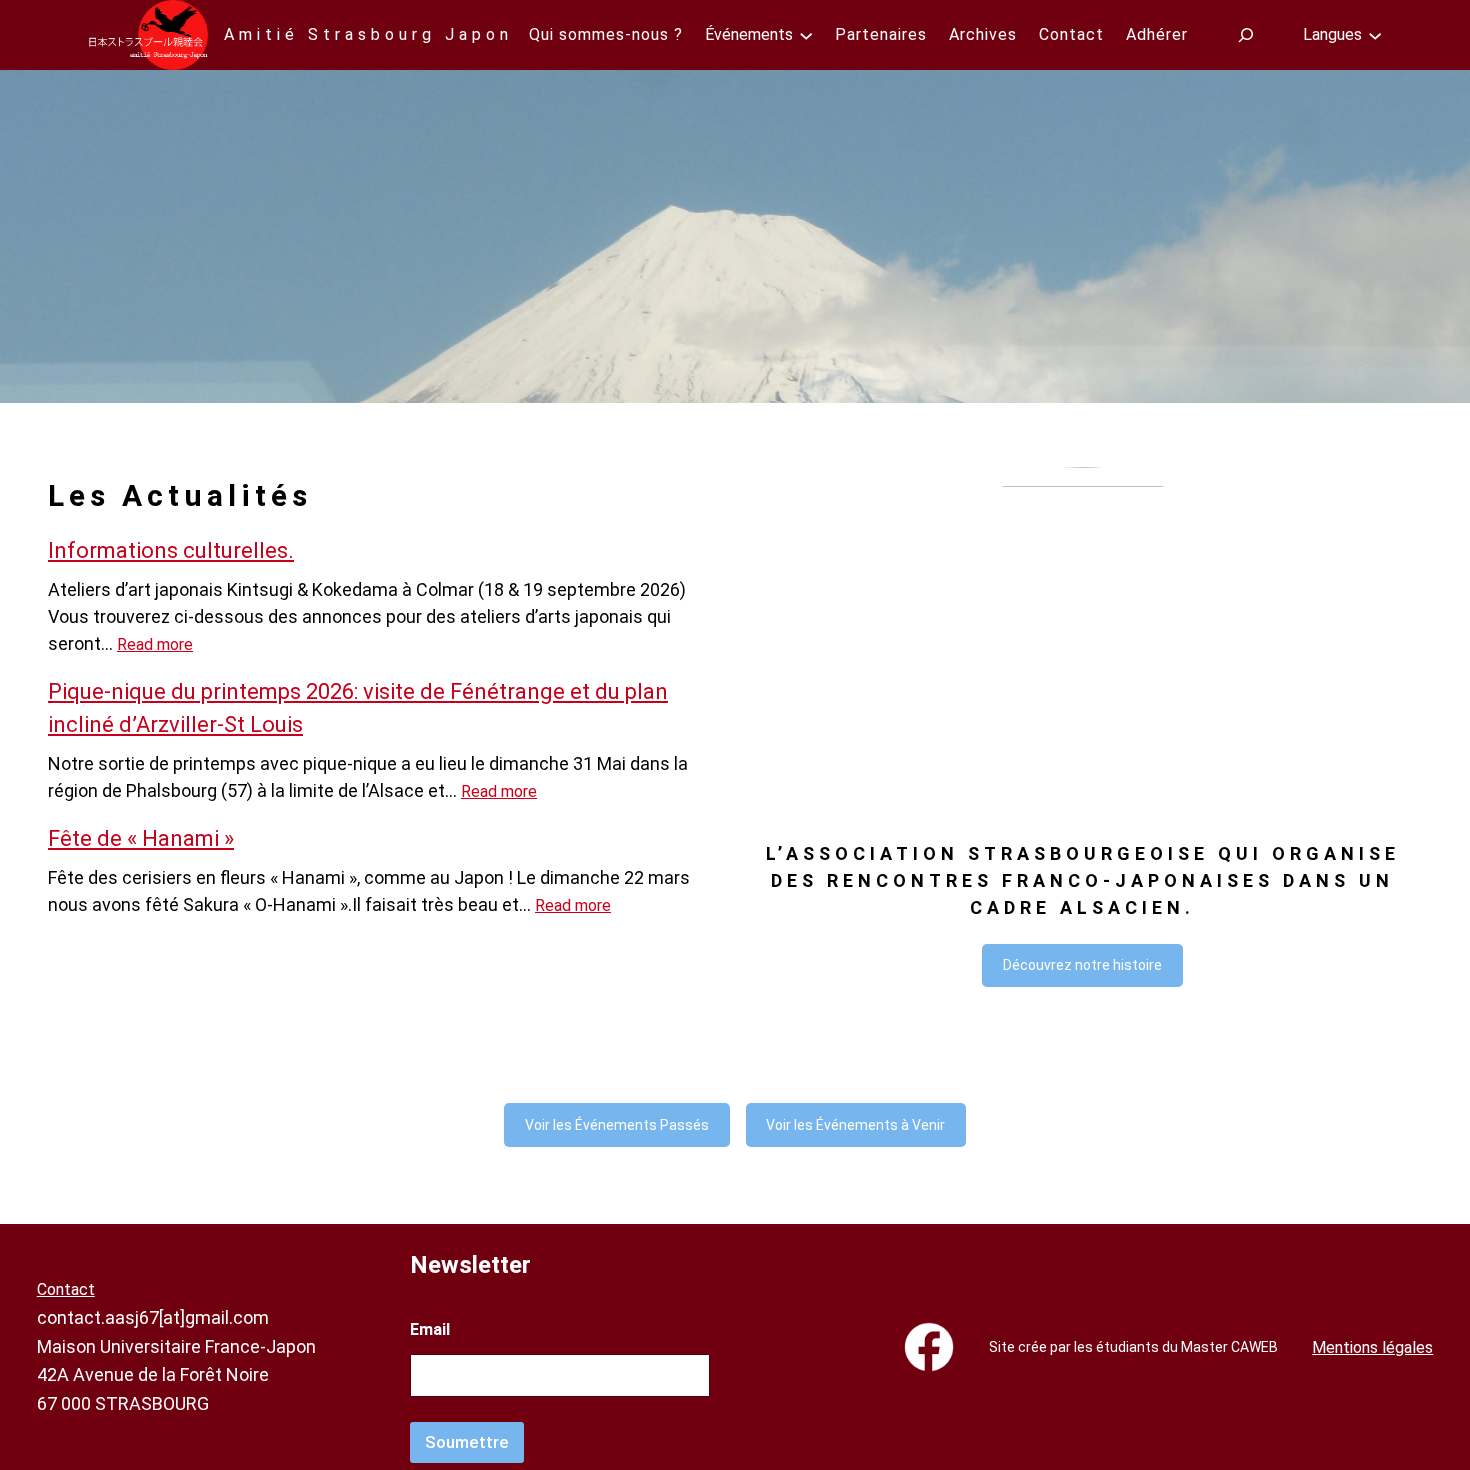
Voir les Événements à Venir (855, 1125)
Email (430, 1329)
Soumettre (467, 1442)
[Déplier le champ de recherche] (1245, 34)
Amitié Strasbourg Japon (368, 34)
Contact (66, 1289)
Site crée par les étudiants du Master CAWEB (1133, 1347)
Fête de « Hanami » (141, 838)
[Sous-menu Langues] (1375, 35)
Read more (155, 644)
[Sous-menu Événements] (806, 35)
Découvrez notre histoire (1082, 965)
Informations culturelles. (171, 550)
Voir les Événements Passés (617, 1125)
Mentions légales (1372, 1347)
